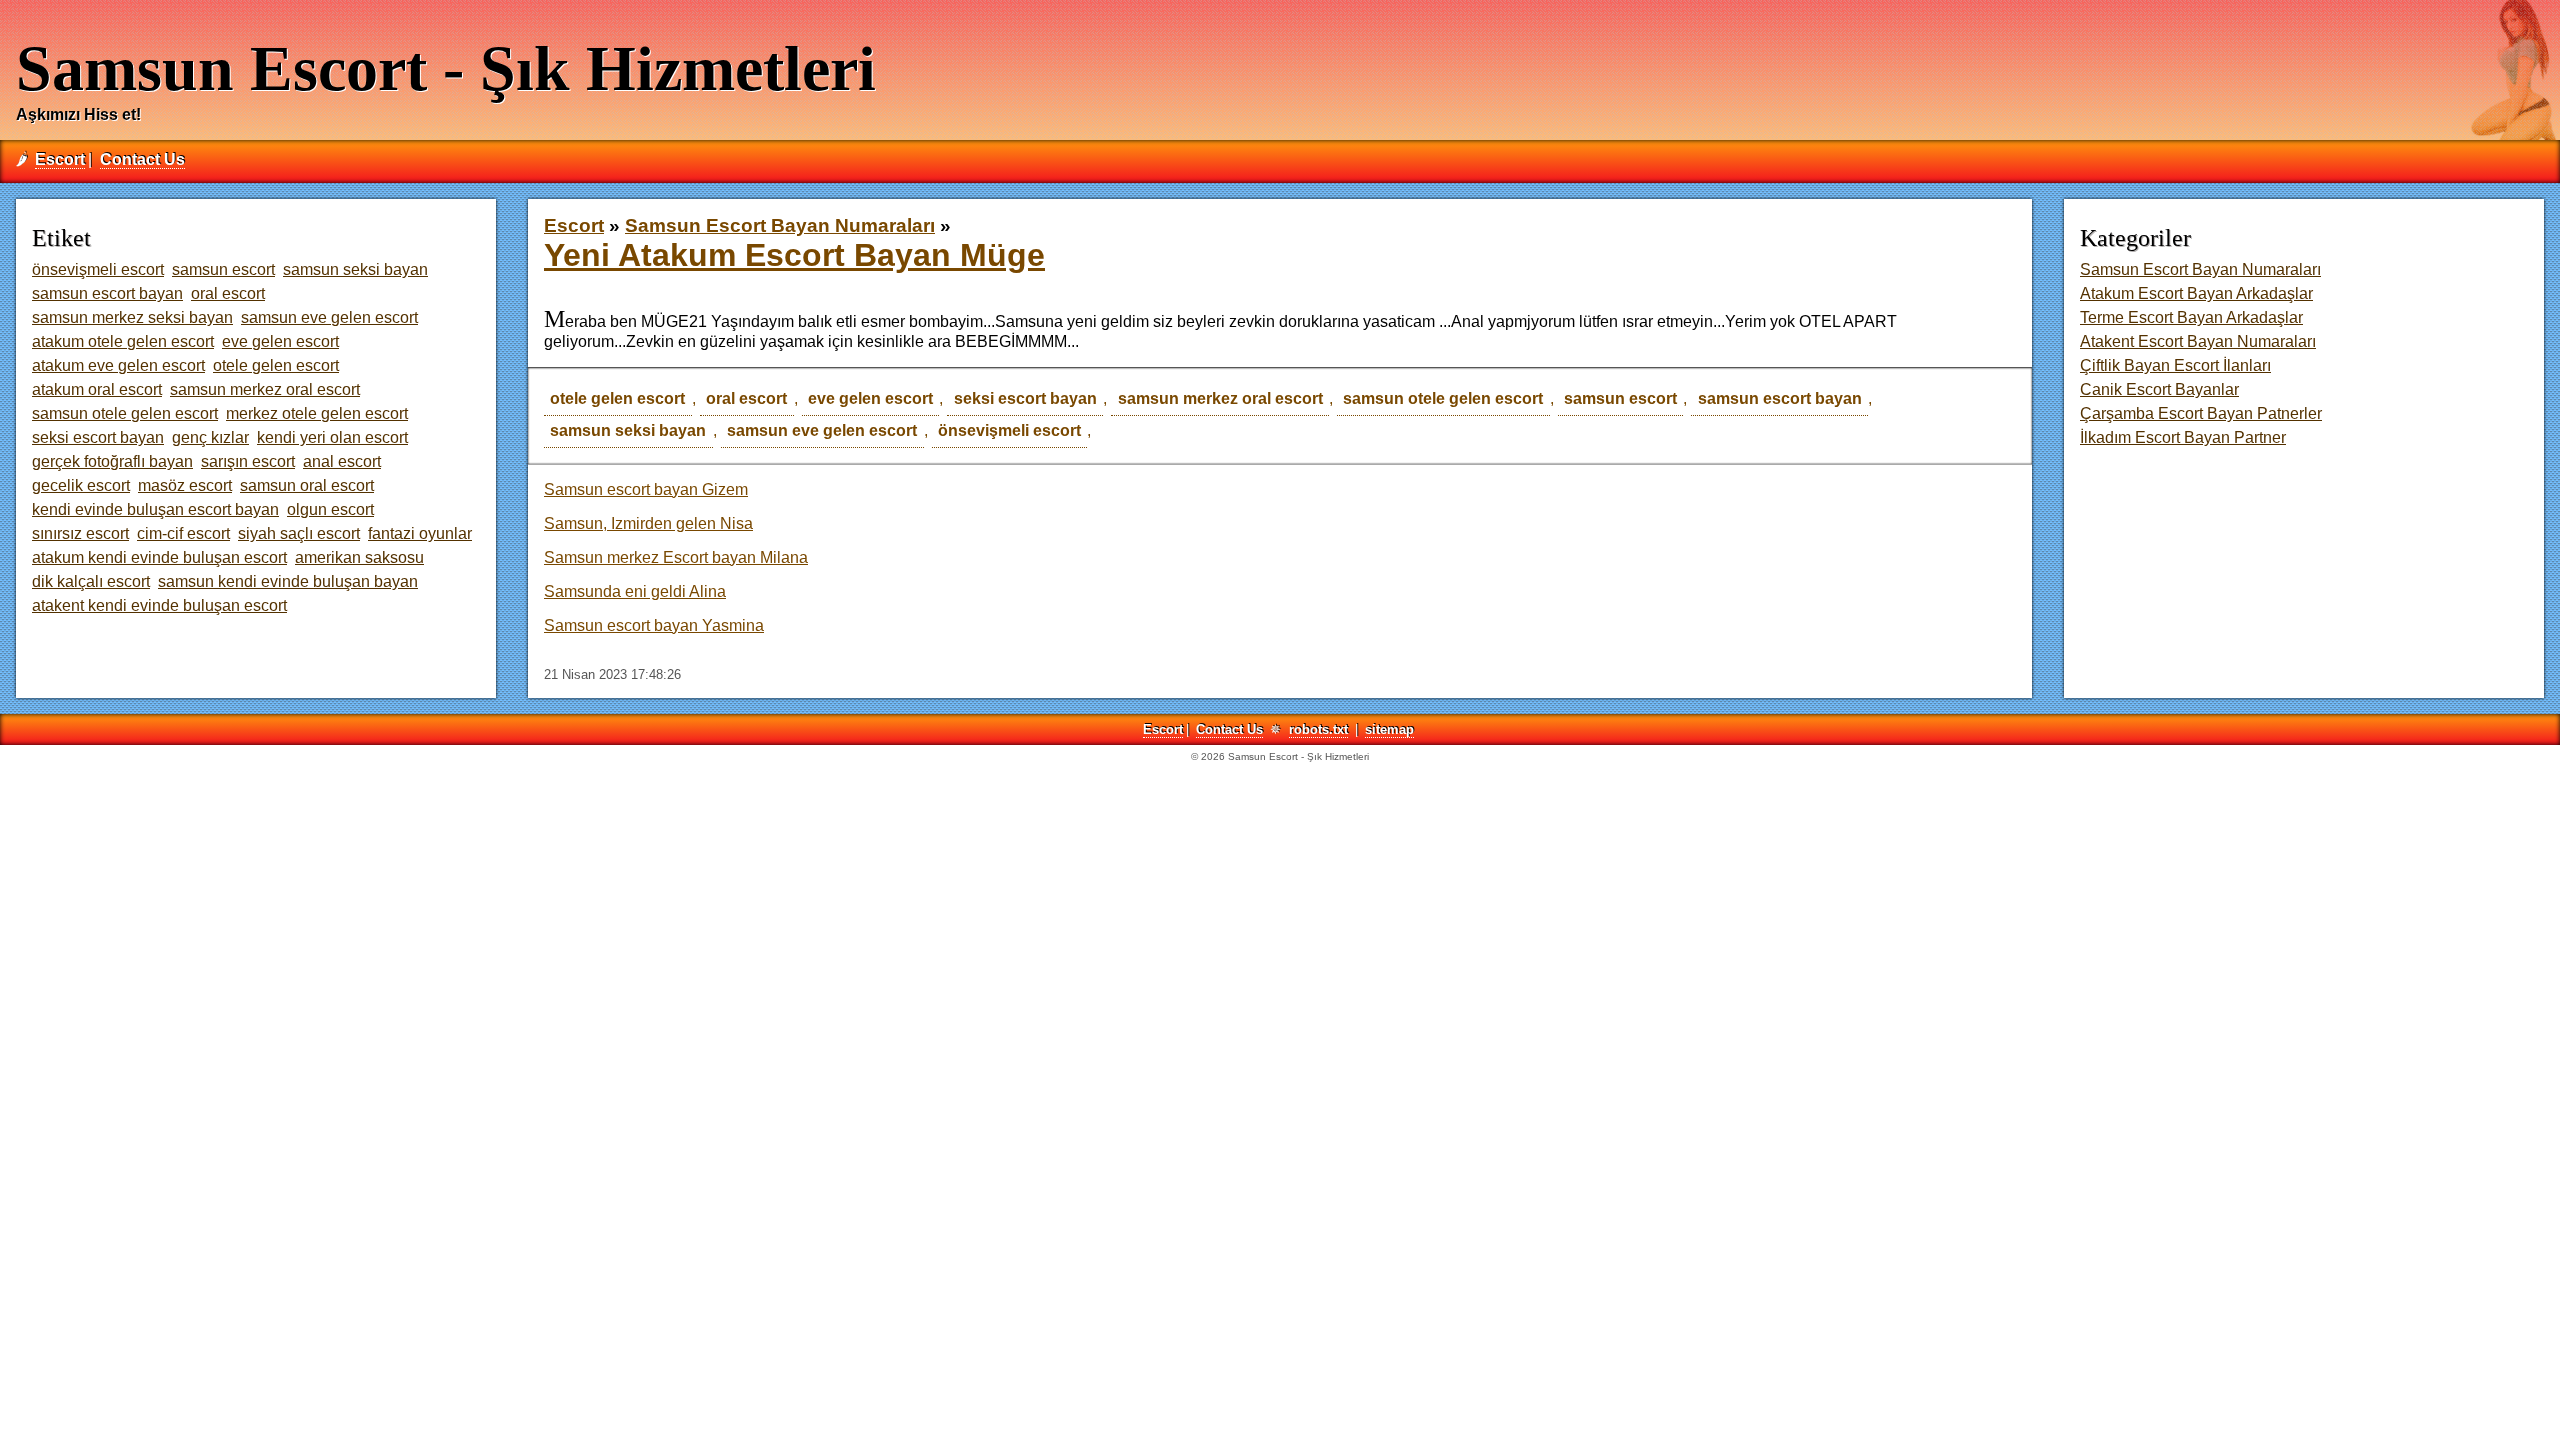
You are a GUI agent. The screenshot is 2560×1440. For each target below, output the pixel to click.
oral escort (746, 398)
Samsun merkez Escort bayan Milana (676, 557)
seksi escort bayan (1025, 398)
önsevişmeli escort (1009, 430)
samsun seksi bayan (628, 430)
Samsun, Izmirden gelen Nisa (648, 523)
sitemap (1389, 729)
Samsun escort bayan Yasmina (654, 625)
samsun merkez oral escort (1220, 398)
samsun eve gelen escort (822, 430)
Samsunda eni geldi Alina (635, 591)
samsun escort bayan (1780, 398)
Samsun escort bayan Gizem (646, 489)
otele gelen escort (617, 398)
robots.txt (1318, 729)
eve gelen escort (870, 398)
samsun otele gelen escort (1443, 398)
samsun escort (1620, 398)
